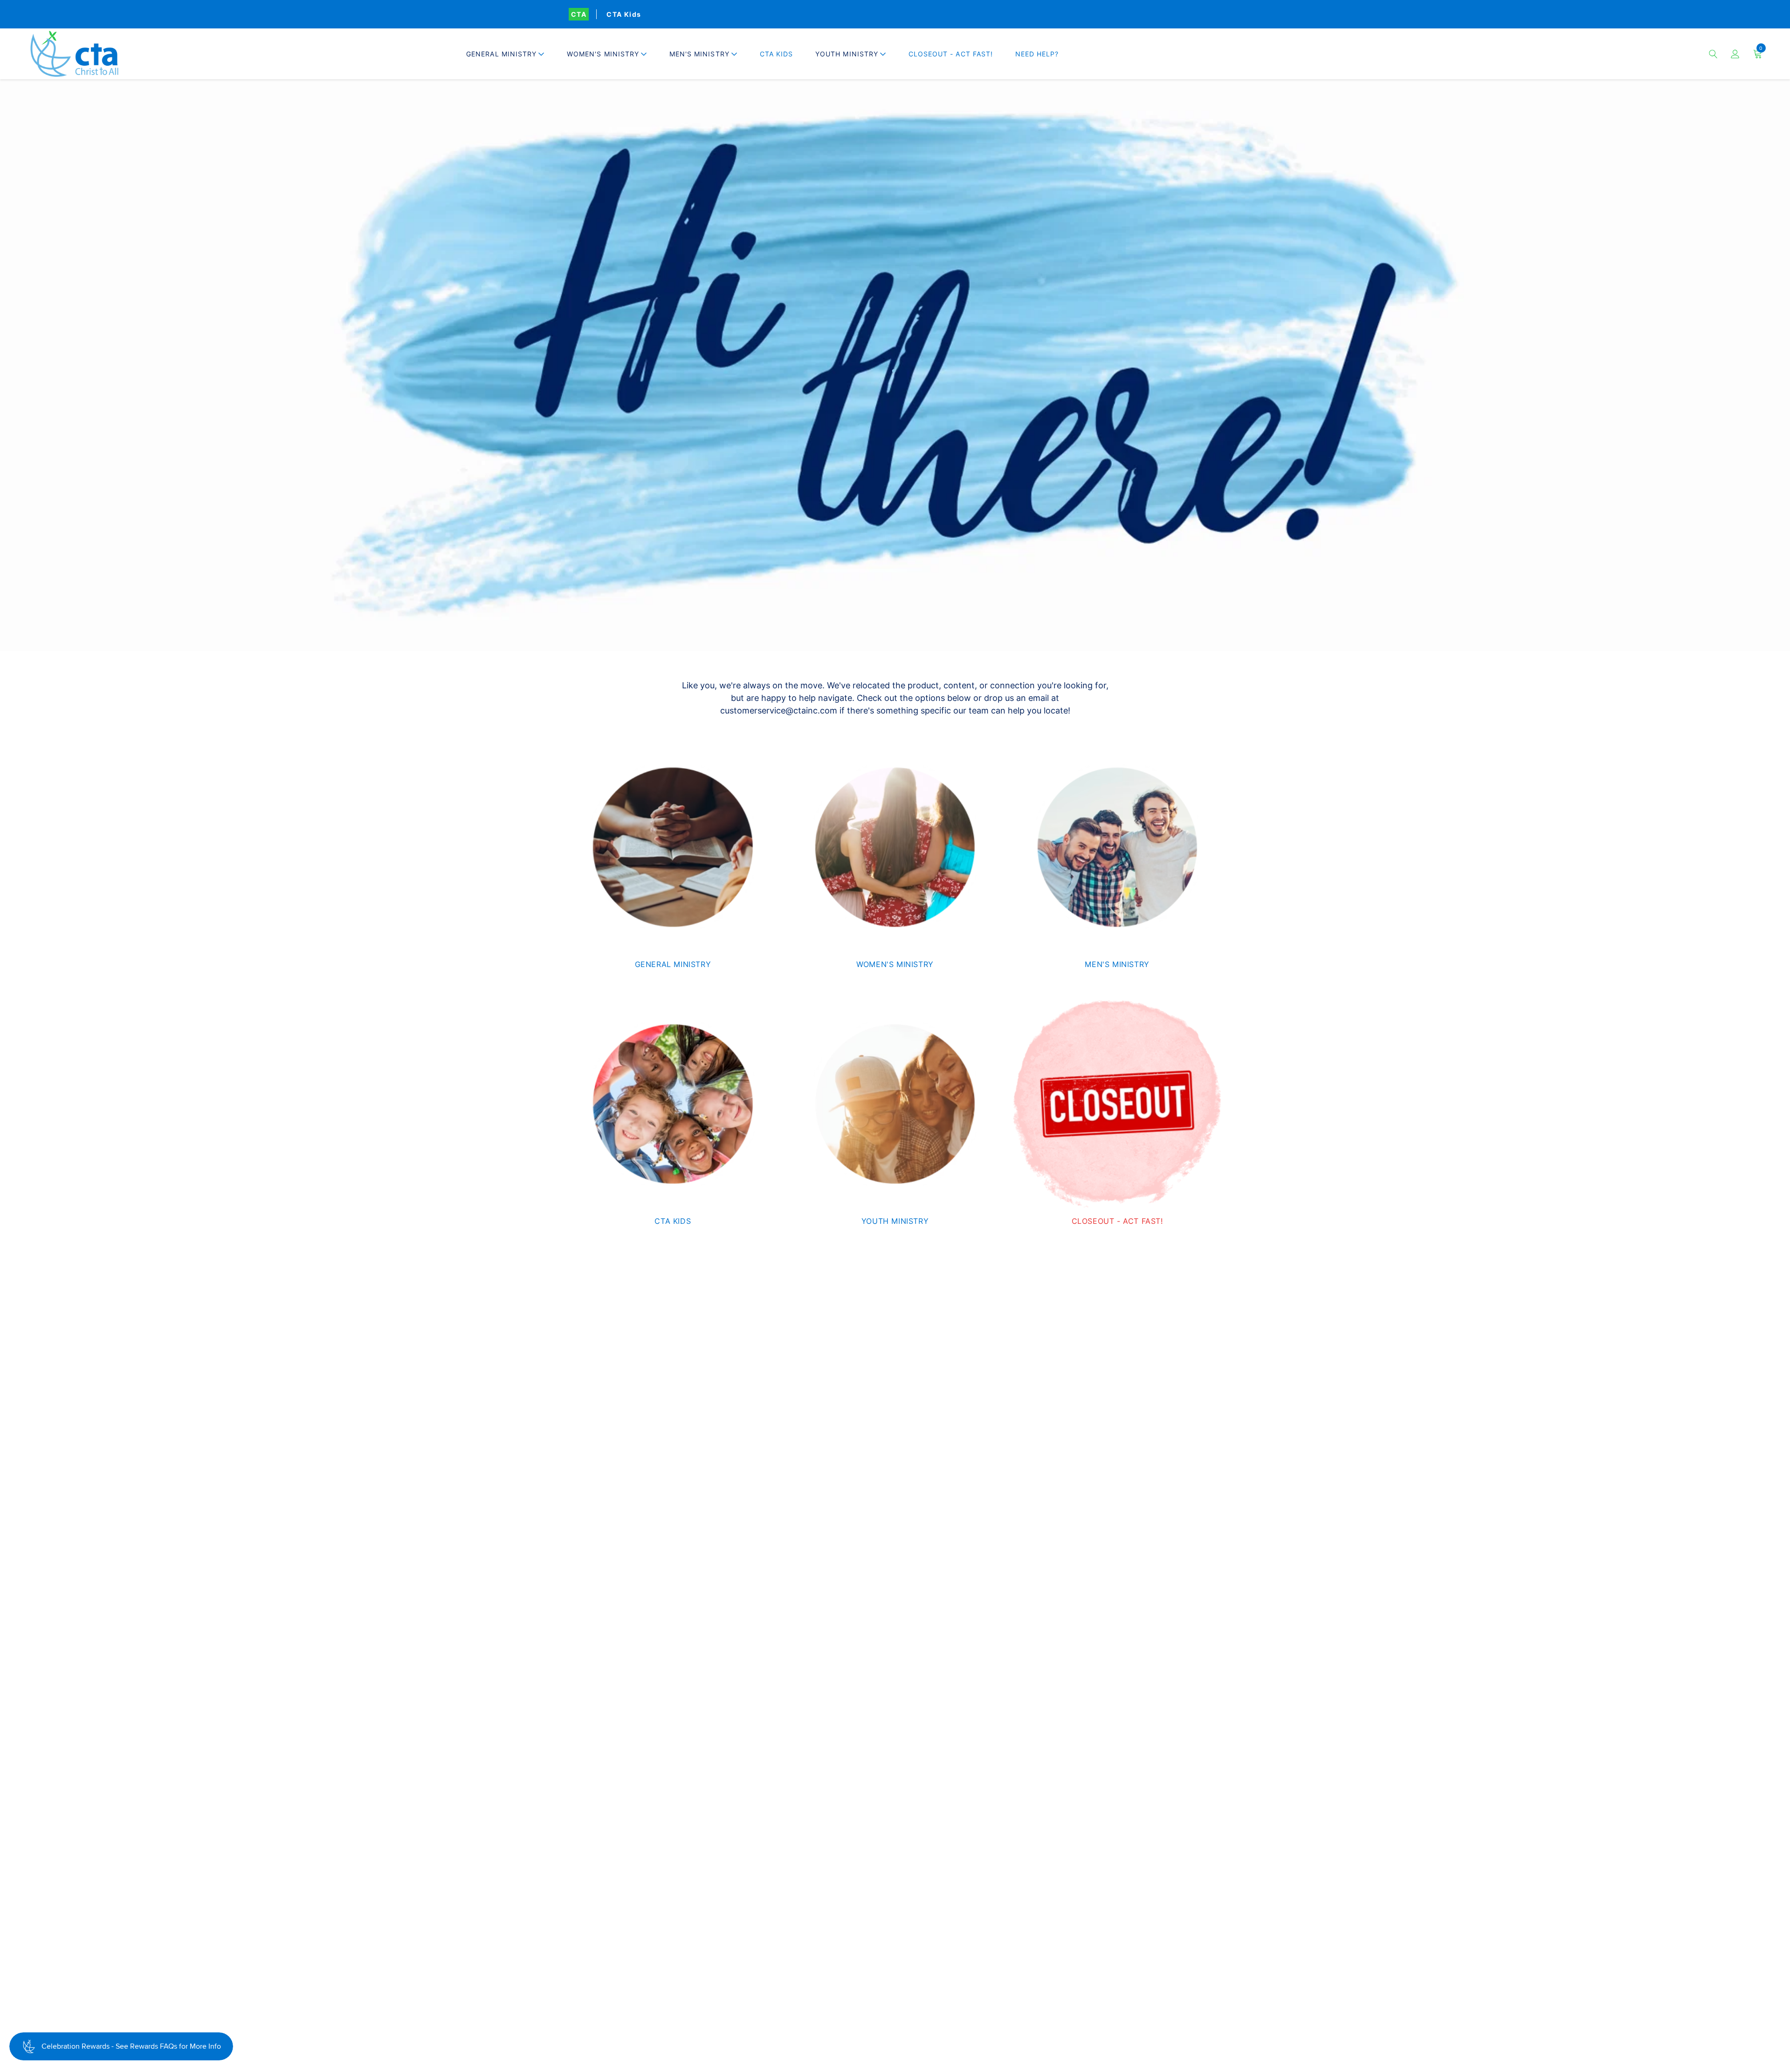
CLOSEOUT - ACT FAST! (951, 54)
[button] (505, 54)
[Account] (1735, 54)
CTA (579, 14)
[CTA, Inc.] (74, 54)
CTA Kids (624, 14)
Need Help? (1037, 54)
